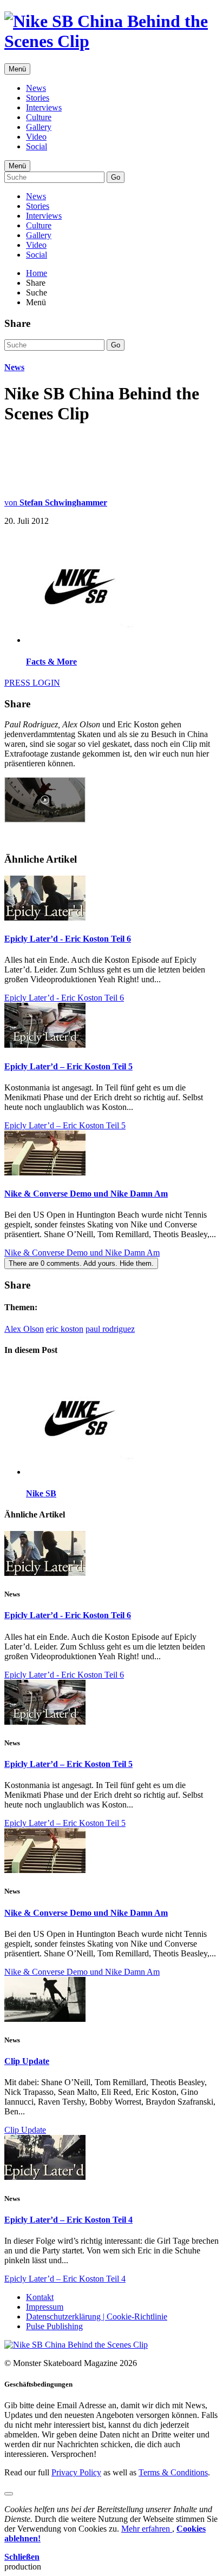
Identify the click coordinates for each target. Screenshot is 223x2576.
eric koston (65, 1329)
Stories (38, 98)
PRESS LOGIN (32, 683)
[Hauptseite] (111, 41)
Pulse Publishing (54, 2326)
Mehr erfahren (147, 2529)
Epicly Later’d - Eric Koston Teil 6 (68, 939)
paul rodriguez (110, 1329)
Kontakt (40, 2297)
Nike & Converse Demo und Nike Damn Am (86, 1194)
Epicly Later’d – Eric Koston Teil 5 (68, 1066)
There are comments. (81, 1263)
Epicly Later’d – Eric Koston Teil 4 (68, 2220)
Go (116, 177)
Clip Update (27, 2061)
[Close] (9, 2494)
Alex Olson (24, 1329)
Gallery (39, 127)
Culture (39, 117)
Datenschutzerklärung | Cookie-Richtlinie (97, 2317)
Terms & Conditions (173, 2472)
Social (37, 146)
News (36, 88)
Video (36, 137)
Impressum (45, 2307)
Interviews (44, 107)
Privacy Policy (76, 2472)
